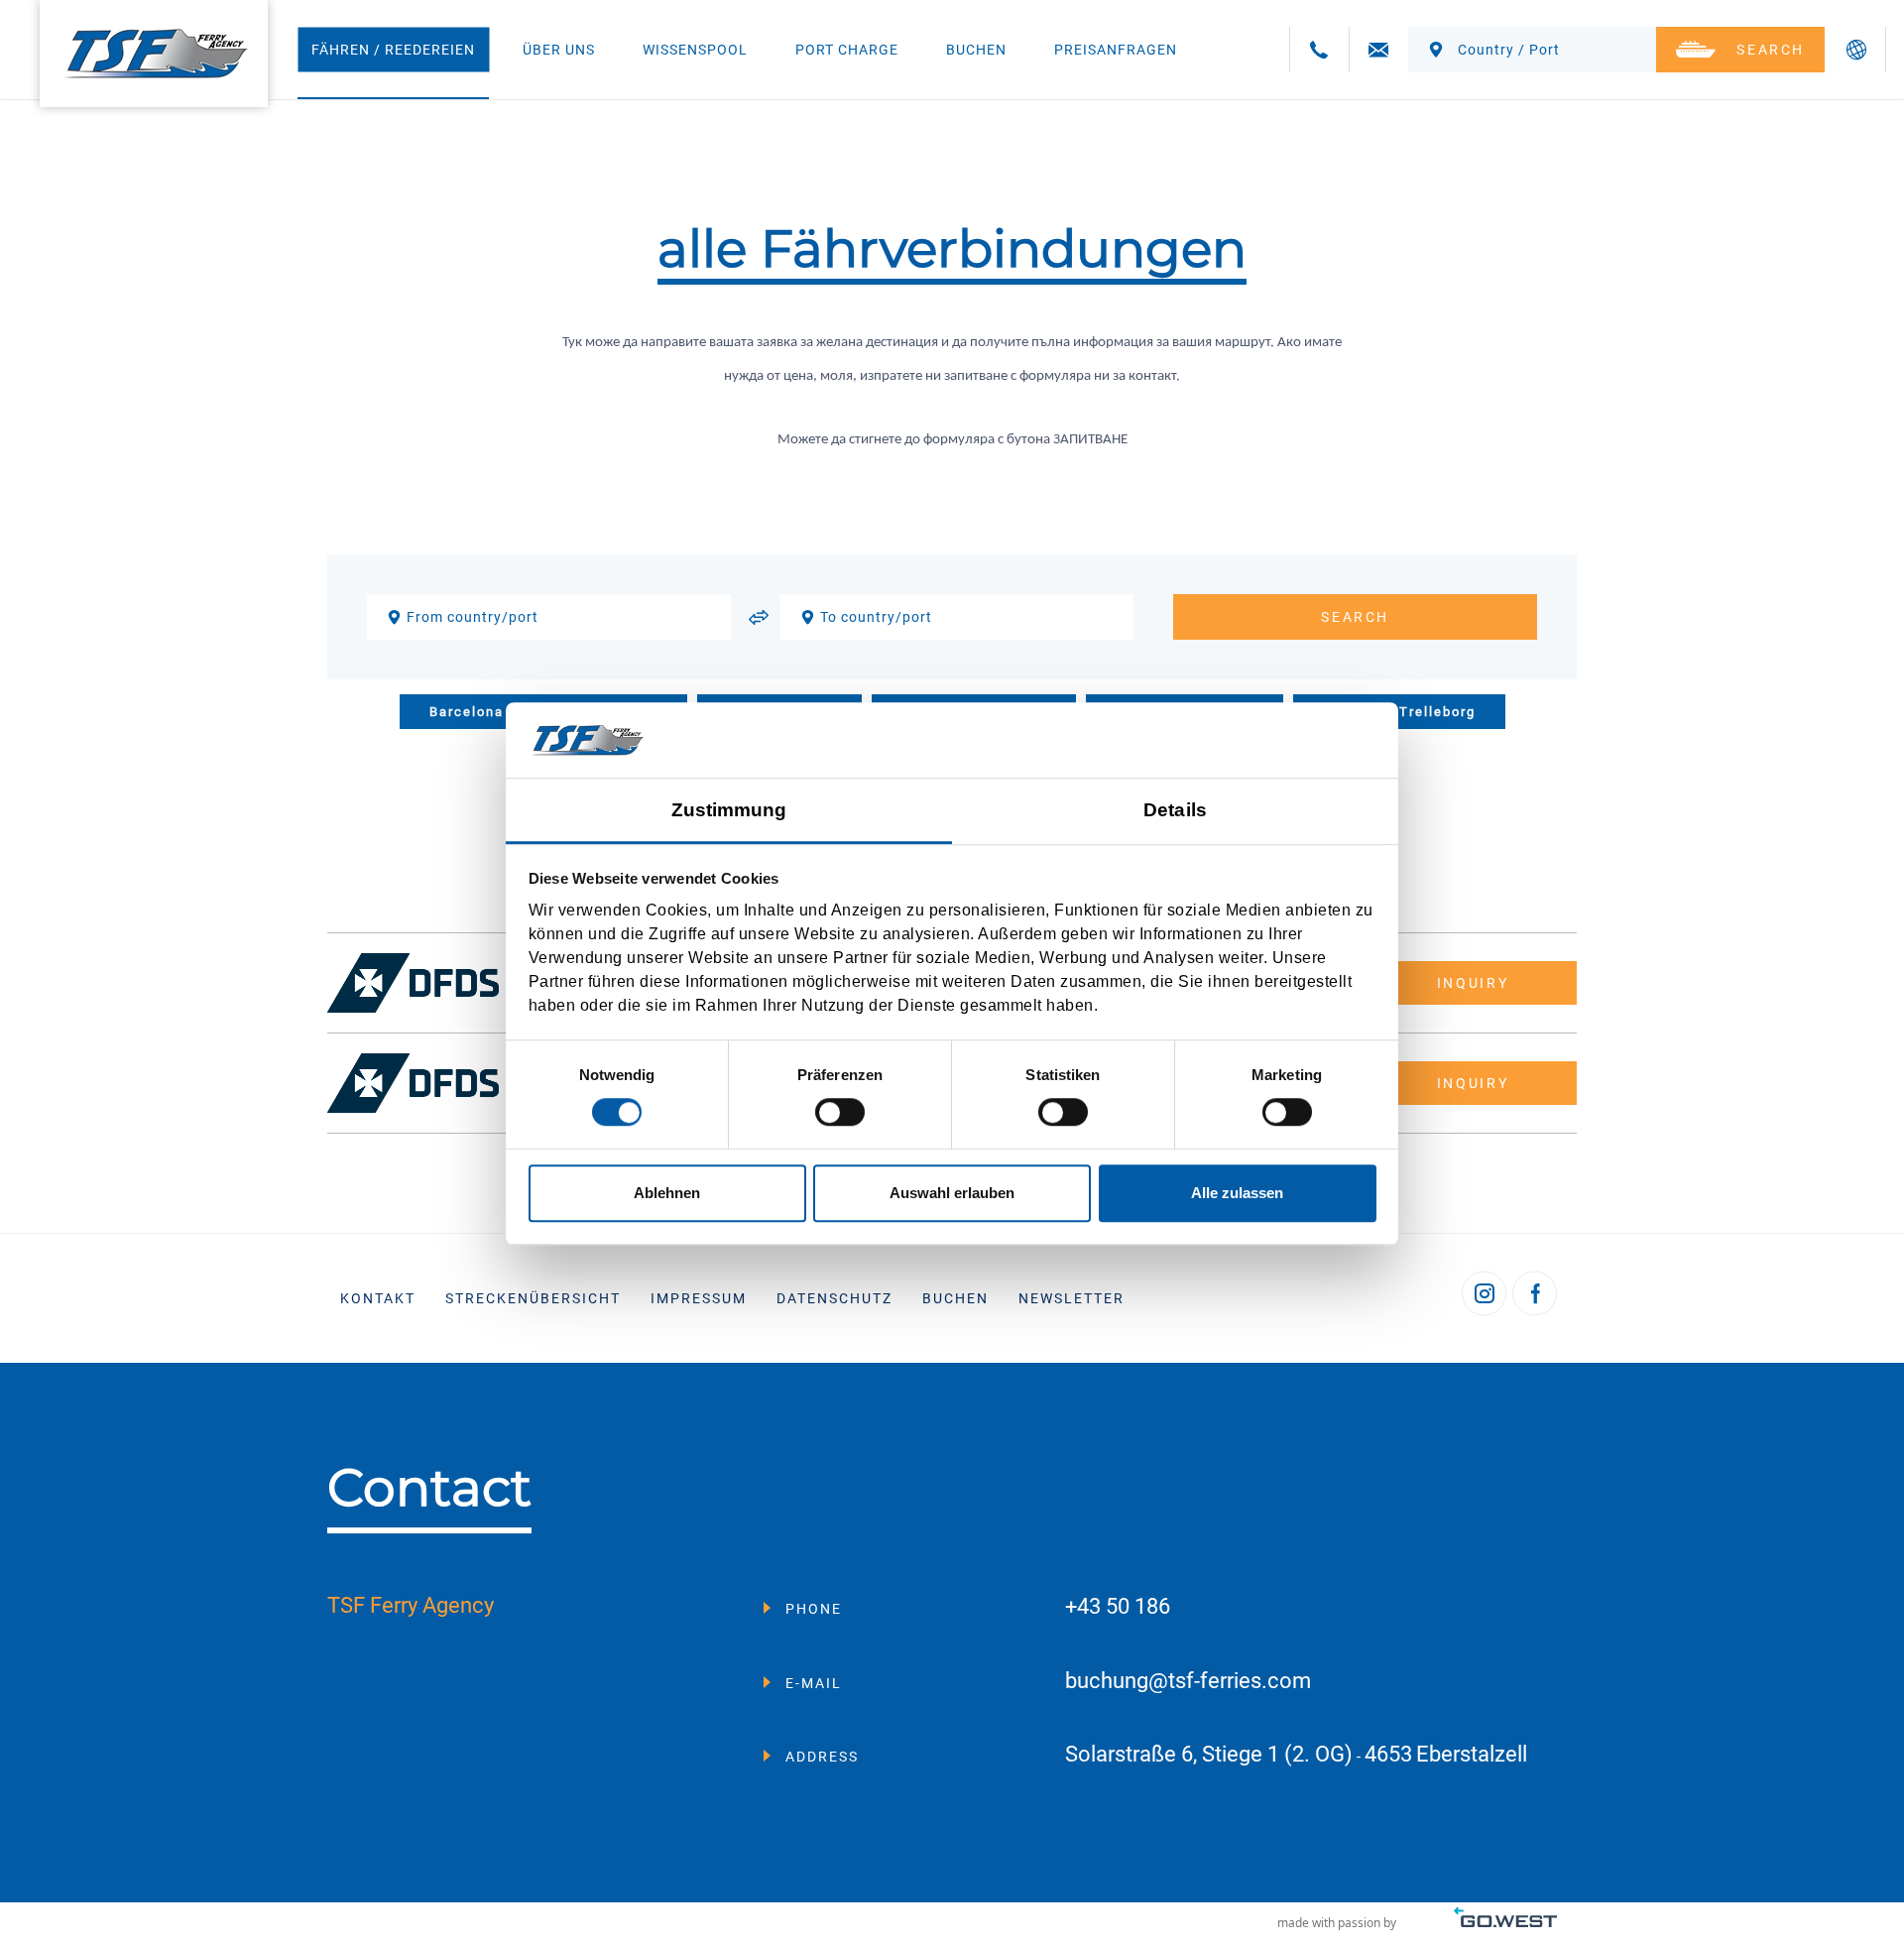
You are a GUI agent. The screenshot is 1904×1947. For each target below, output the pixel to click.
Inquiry (1473, 983)
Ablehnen (667, 1193)
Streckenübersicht (533, 1298)
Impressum (699, 1298)
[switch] (840, 1112)
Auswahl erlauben (952, 1193)
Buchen (976, 50)
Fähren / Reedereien (393, 50)
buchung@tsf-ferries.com (1188, 1682)
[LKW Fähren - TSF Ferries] (154, 54)
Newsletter (1071, 1298)
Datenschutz (834, 1298)
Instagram (1484, 1294)
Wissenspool (695, 50)
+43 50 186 (1118, 1607)
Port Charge (847, 50)
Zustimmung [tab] (729, 810)
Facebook (1535, 1294)
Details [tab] (1175, 810)
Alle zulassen (1237, 1193)
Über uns (559, 50)
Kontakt (378, 1298)
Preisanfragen (1116, 50)
